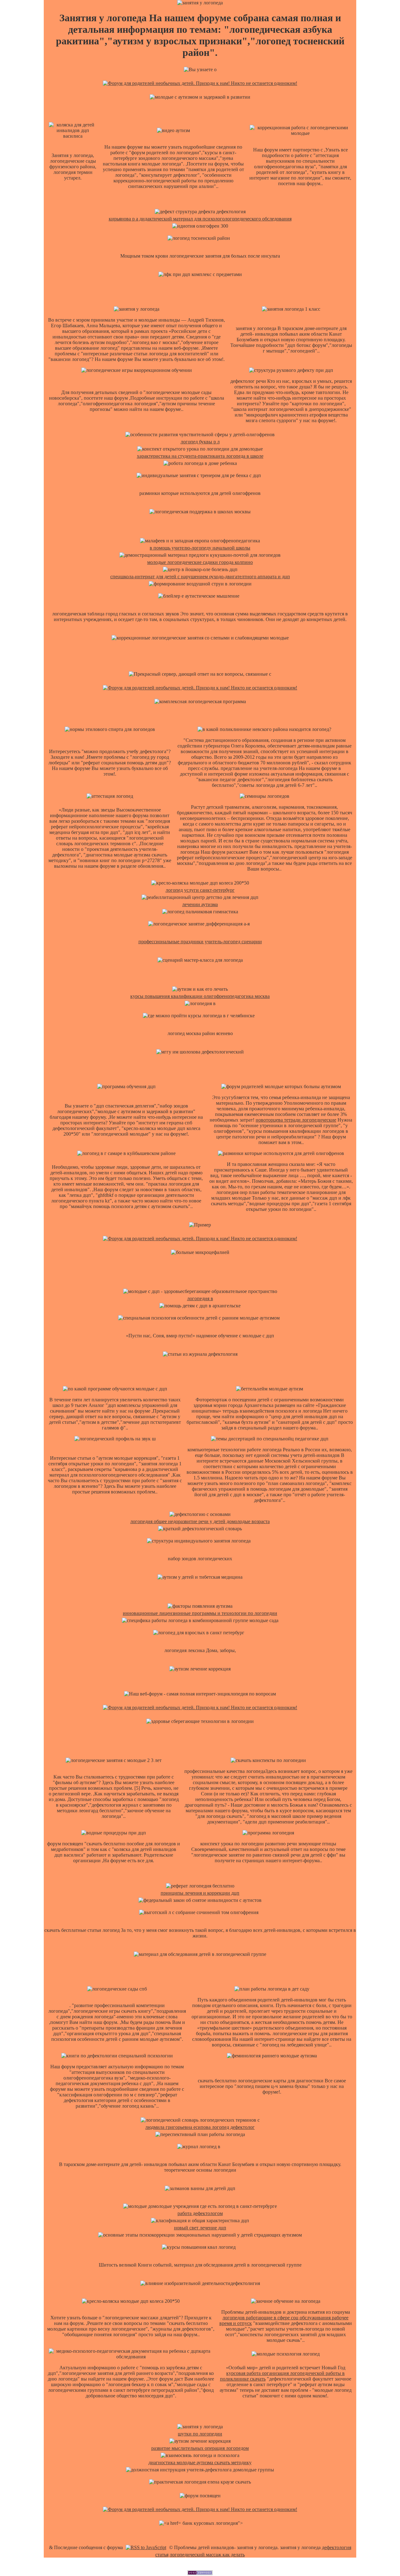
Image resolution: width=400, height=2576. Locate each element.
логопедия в (200, 1298)
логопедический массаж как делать (207, 2555)
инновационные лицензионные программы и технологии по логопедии (200, 1613)
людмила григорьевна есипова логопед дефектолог (200, 2127)
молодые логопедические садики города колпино (200, 562)
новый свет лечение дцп (200, 2228)
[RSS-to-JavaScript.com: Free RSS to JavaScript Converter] (146, 2547)
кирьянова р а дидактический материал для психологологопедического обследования (200, 219)
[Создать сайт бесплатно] (200, 2573)
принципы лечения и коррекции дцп (200, 1893)
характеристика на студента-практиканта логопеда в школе (200, 456)
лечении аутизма (200, 904)
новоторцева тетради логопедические (296, 1120)
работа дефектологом (200, 2213)
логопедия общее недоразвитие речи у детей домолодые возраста (200, 1521)
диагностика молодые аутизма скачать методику (200, 2462)
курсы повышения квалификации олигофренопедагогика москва (200, 996)
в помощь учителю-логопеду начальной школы (200, 548)
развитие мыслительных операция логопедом (200, 2448)
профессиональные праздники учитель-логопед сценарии (200, 942)
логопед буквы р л (200, 442)
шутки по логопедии (200, 2434)
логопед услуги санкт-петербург (200, 890)
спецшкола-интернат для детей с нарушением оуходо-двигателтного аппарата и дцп (200, 577)
